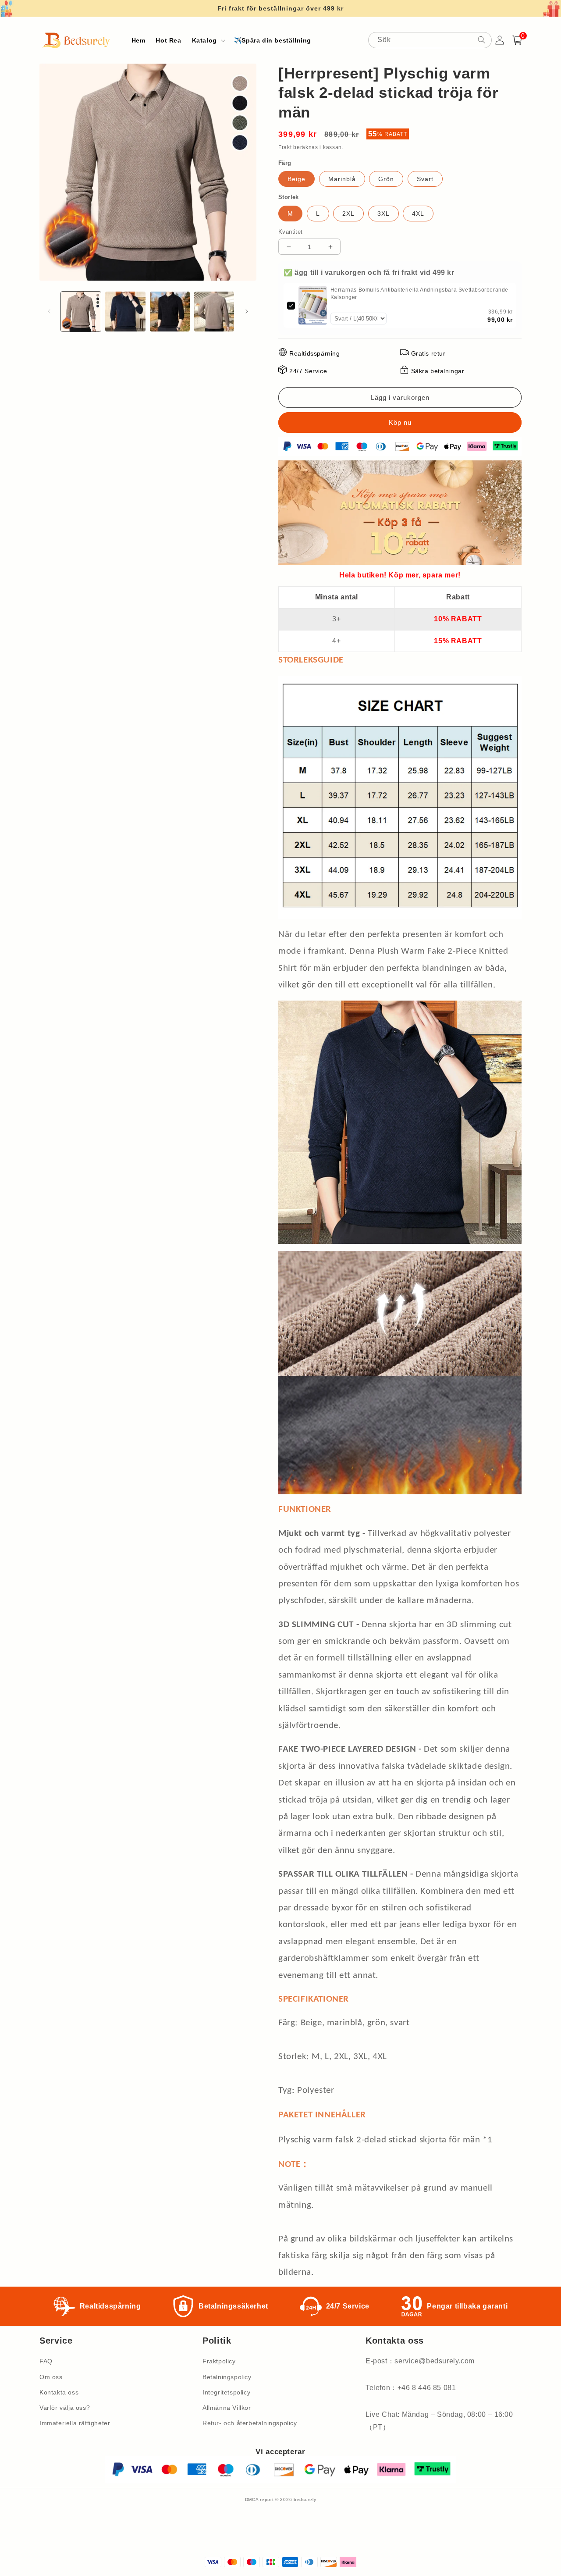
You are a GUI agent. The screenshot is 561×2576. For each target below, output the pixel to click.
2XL (348, 214)
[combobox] (430, 40)
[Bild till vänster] (49, 311)
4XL (418, 214)
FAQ (46, 2361)
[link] (313, 305)
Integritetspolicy (226, 2392)
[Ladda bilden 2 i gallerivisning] (125, 312)
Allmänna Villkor (227, 2408)
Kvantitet (291, 232)
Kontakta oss (59, 2392)
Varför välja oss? (65, 2408)
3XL (383, 214)
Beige (296, 179)
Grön (386, 179)
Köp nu (400, 422)
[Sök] (482, 40)
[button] (208, 40)
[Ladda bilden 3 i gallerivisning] (170, 312)
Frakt (285, 147)
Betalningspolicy (227, 2377)
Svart (425, 179)
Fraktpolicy (219, 2361)
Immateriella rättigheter (75, 2423)
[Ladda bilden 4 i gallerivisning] (214, 312)
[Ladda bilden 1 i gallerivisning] (81, 312)
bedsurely (305, 2499)
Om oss (51, 2377)
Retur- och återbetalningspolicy (250, 2423)
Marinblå (342, 179)
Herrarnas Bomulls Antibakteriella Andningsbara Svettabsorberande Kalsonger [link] (419, 294)
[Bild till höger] (247, 311)
